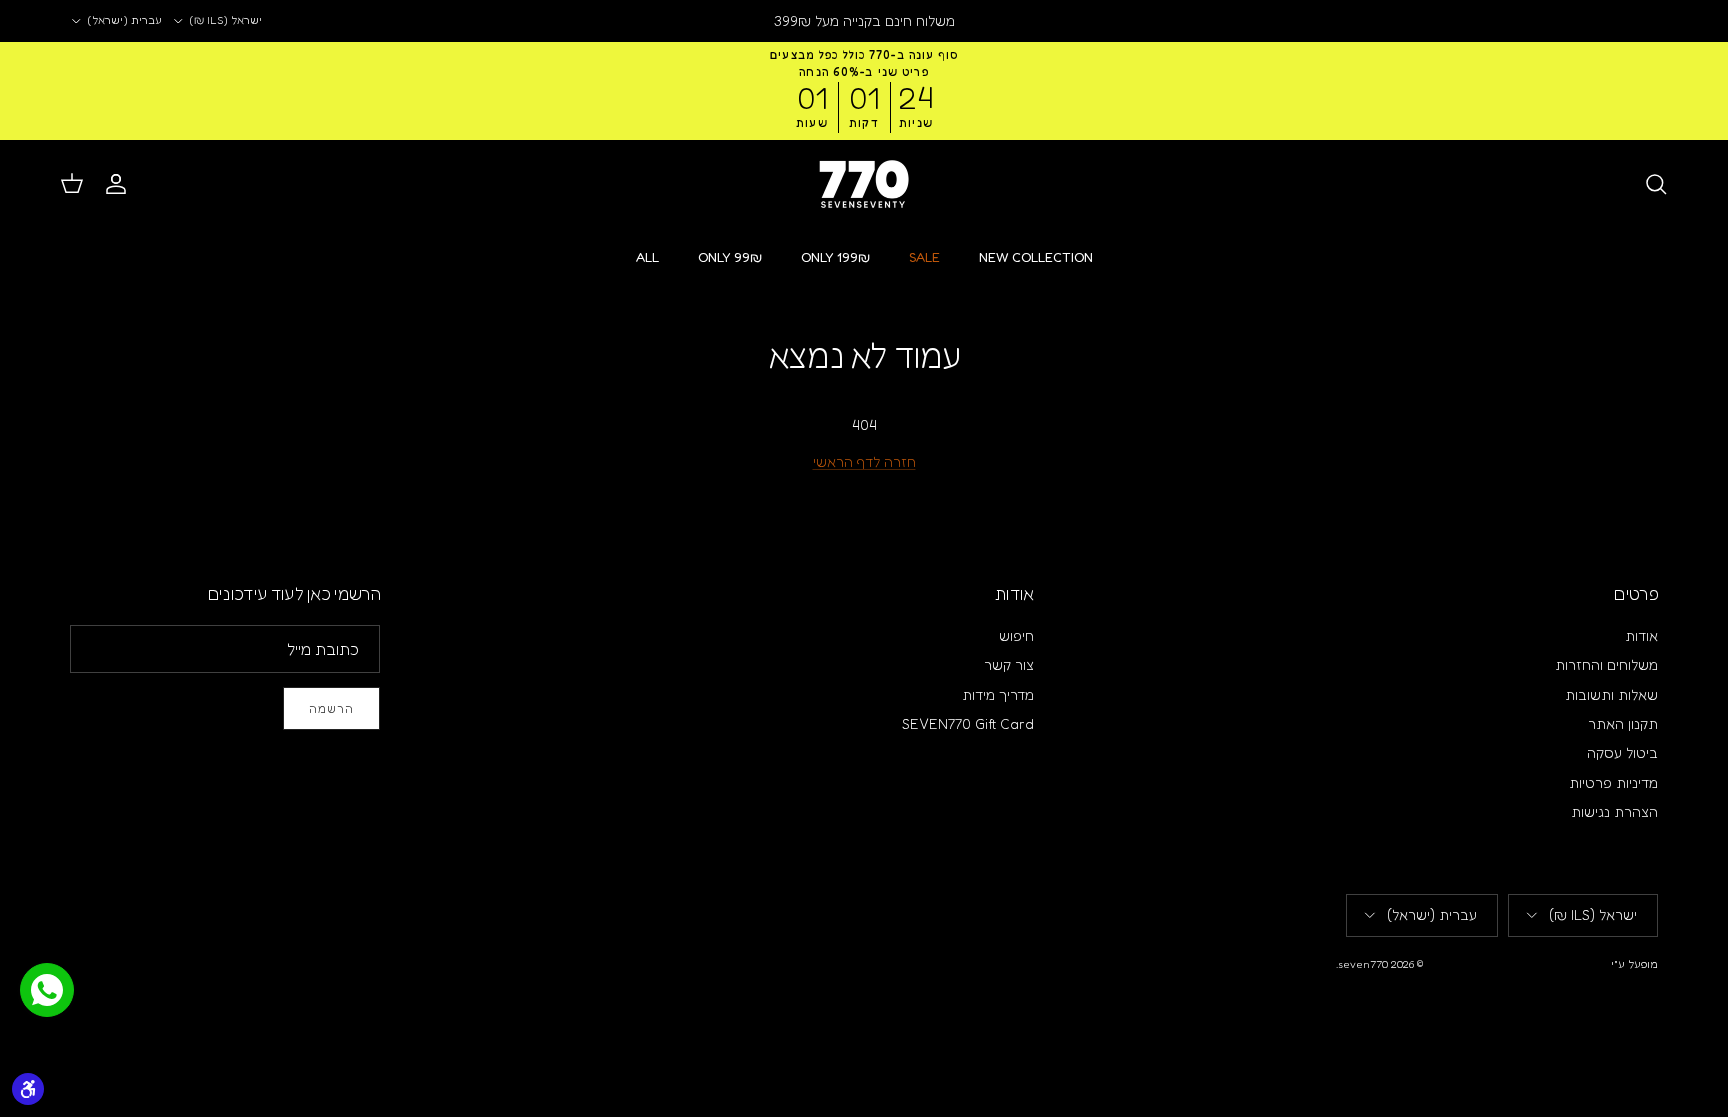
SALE (924, 257)
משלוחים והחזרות (1606, 664)
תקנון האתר (1623, 723)
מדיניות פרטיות (1613, 782)
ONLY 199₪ (835, 257)
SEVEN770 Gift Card (968, 723)
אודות (1641, 635)
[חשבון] (120, 184)
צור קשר (1009, 664)
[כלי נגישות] (28, 1089)
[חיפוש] (1656, 184)
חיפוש (1016, 635)
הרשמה (331, 708)
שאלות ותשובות (1611, 694)
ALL (647, 257)
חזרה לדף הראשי (864, 461)
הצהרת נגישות (1614, 811)
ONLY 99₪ (730, 257)
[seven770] (864, 184)
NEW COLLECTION (1036, 257)
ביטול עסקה (1622, 752)
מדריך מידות (998, 694)
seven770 (1363, 964)
